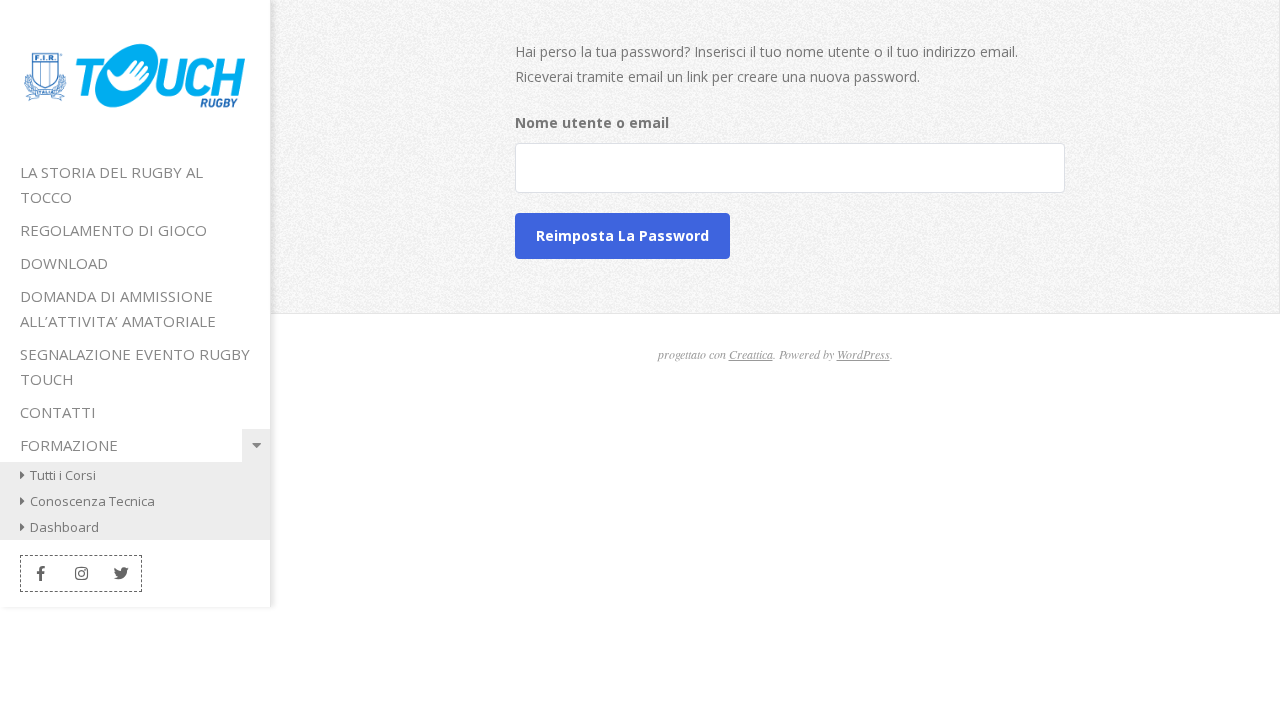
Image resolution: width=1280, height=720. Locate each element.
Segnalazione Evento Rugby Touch (135, 366)
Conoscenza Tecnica (92, 501)
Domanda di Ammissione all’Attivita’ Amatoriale (118, 308)
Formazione (69, 445)
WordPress (863, 354)
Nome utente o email (592, 122)
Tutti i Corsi (63, 475)
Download (64, 263)
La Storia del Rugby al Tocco (111, 184)
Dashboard (64, 527)
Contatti (58, 412)
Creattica (751, 354)
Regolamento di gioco (113, 230)
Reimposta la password (622, 235)
